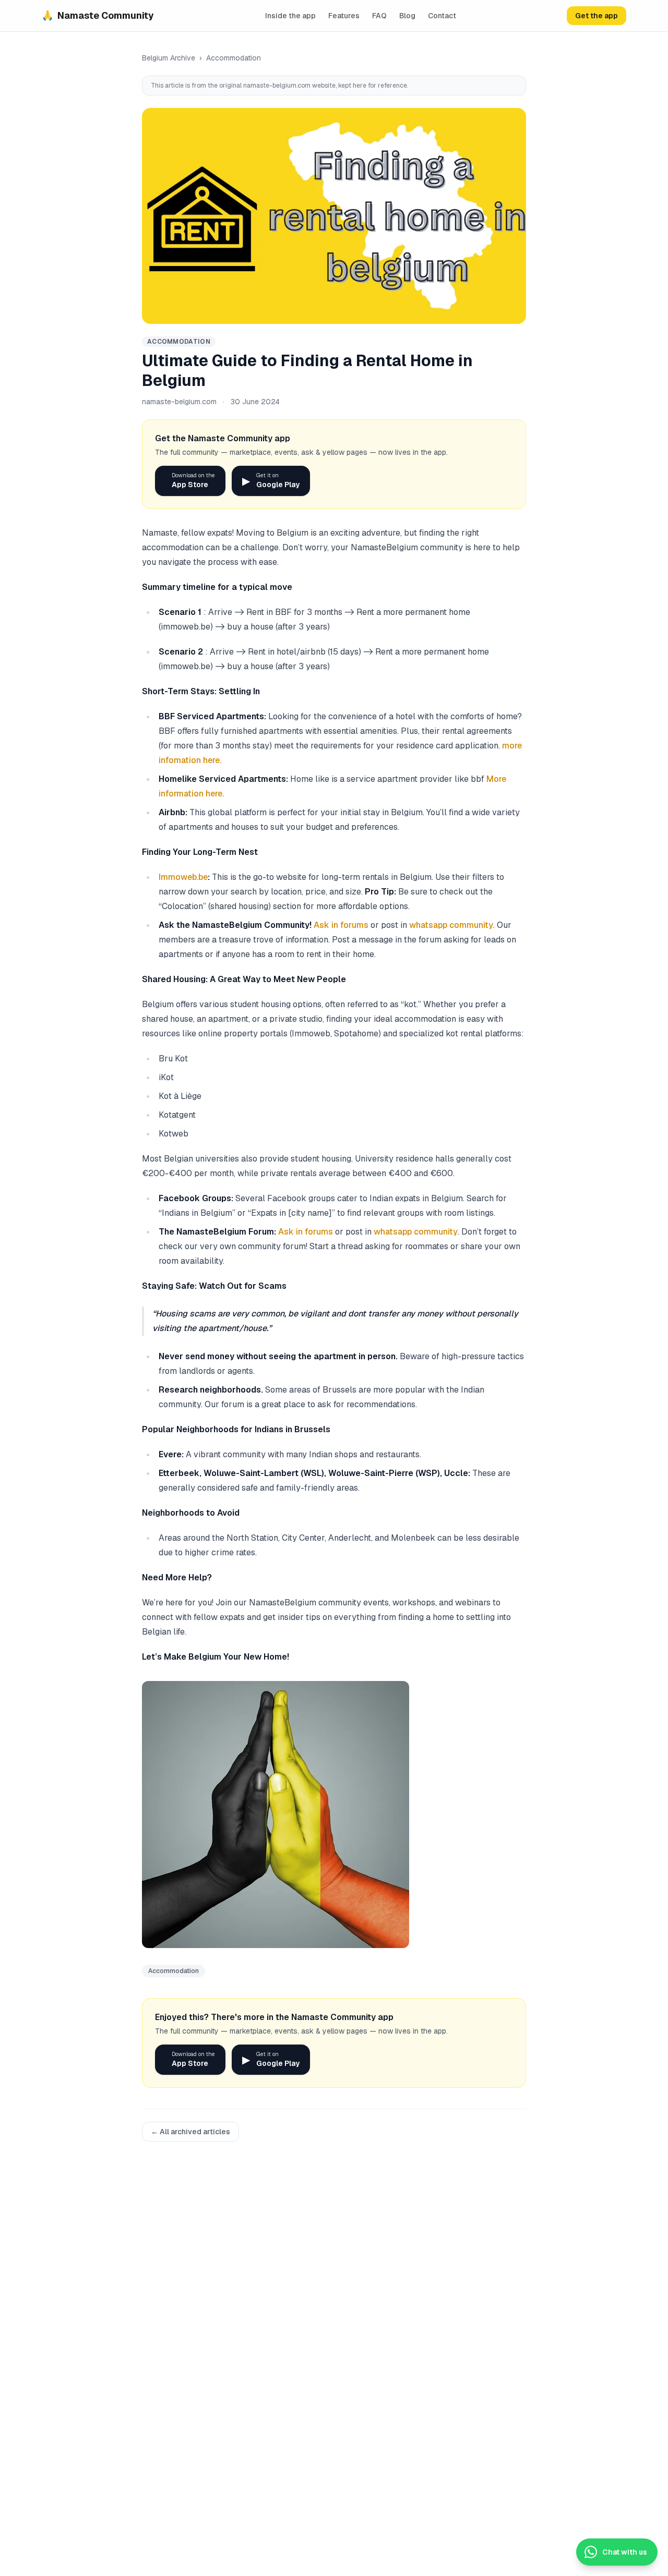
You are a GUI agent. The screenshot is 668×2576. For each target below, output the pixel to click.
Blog (407, 16)
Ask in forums (341, 925)
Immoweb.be (183, 877)
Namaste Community (98, 15)
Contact (442, 16)
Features (344, 16)
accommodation (234, 58)
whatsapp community (451, 925)
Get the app (597, 16)
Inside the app (290, 16)
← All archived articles (190, 2132)
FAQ (379, 16)
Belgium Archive (169, 58)
